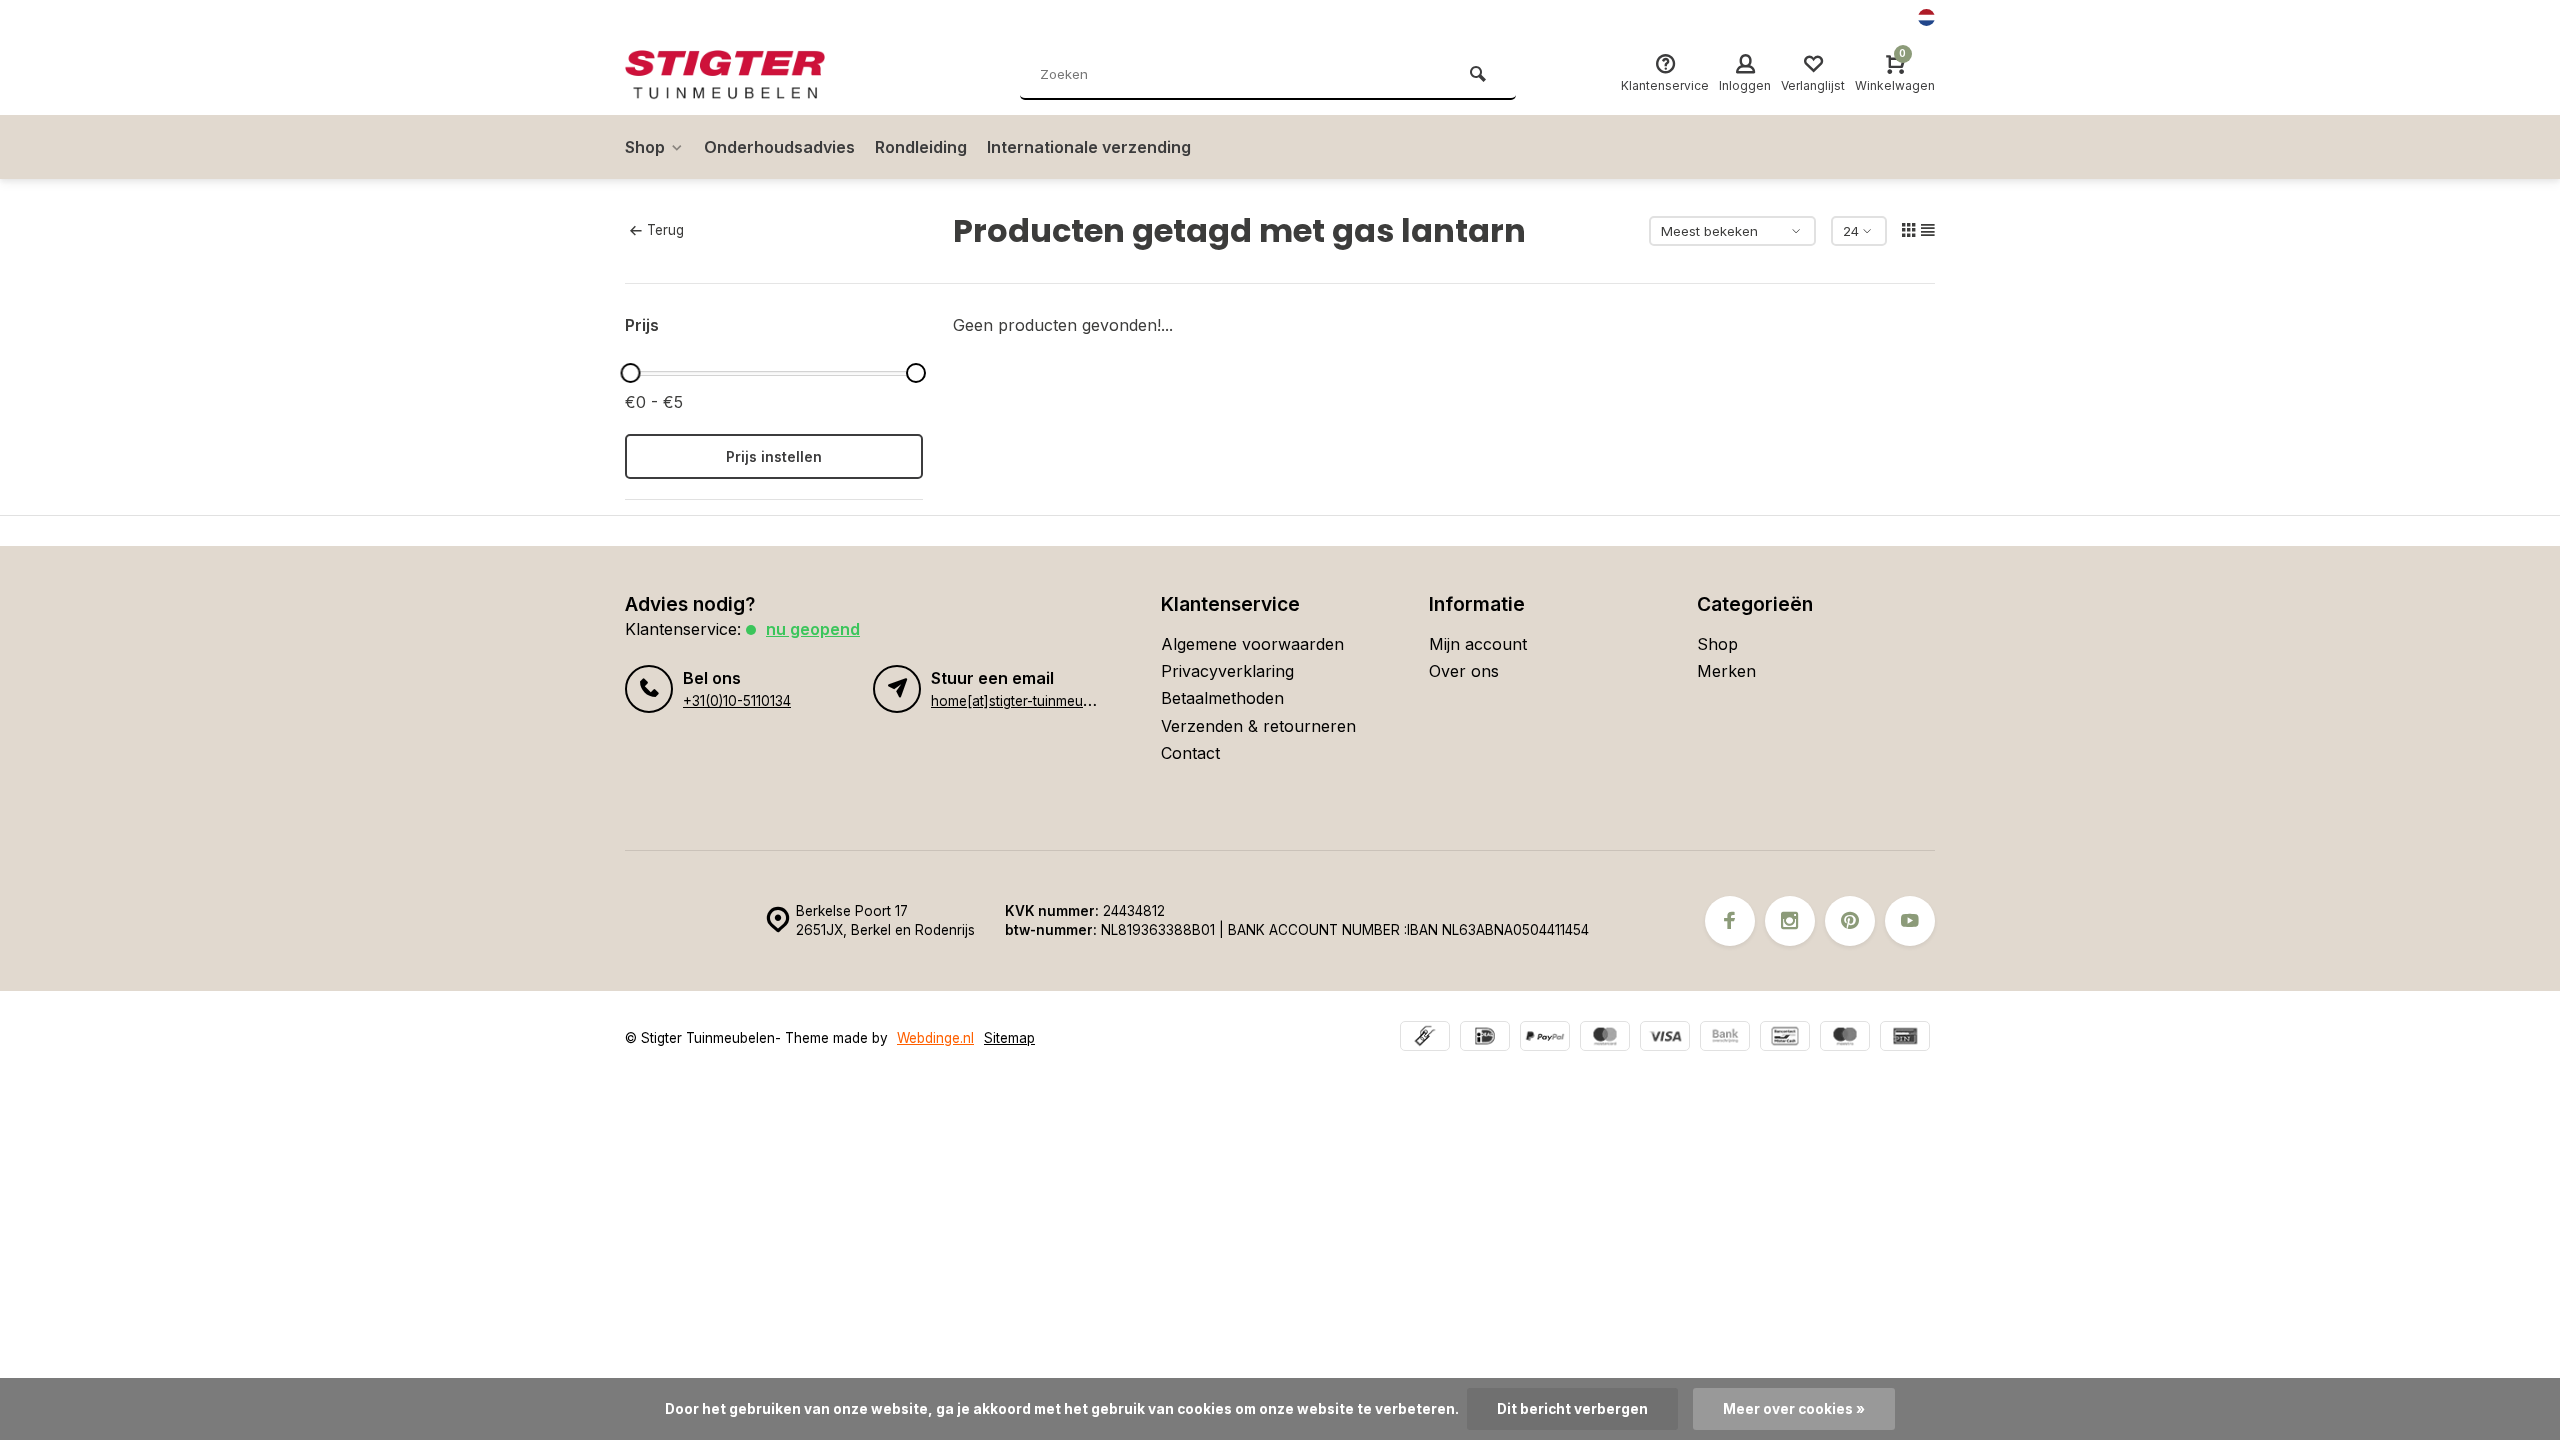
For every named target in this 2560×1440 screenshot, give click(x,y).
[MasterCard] (1605, 1038)
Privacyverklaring (1227, 671)
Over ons (1464, 671)
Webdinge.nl (935, 1038)
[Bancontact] (1785, 1038)
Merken (1726, 671)
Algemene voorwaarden (1252, 644)
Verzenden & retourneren (1258, 726)
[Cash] (1425, 1038)
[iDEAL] (1485, 1038)
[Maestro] (1845, 1038)
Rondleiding (921, 147)
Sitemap (1009, 1038)
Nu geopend (813, 629)
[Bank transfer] (1725, 1038)
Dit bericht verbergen (1572, 1409)
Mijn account (1478, 644)
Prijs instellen (774, 456)
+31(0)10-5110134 (737, 701)
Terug (665, 230)
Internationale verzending (1089, 147)
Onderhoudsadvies (779, 147)
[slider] (630, 373)
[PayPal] (1545, 1038)
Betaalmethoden (1222, 698)
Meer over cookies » (1794, 1409)
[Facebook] (1730, 921)
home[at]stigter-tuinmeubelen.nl (1031, 701)
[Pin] (1905, 1038)
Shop (645, 147)
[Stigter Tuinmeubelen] (745, 75)
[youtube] (1910, 921)
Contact (1190, 753)
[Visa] (1665, 1038)
